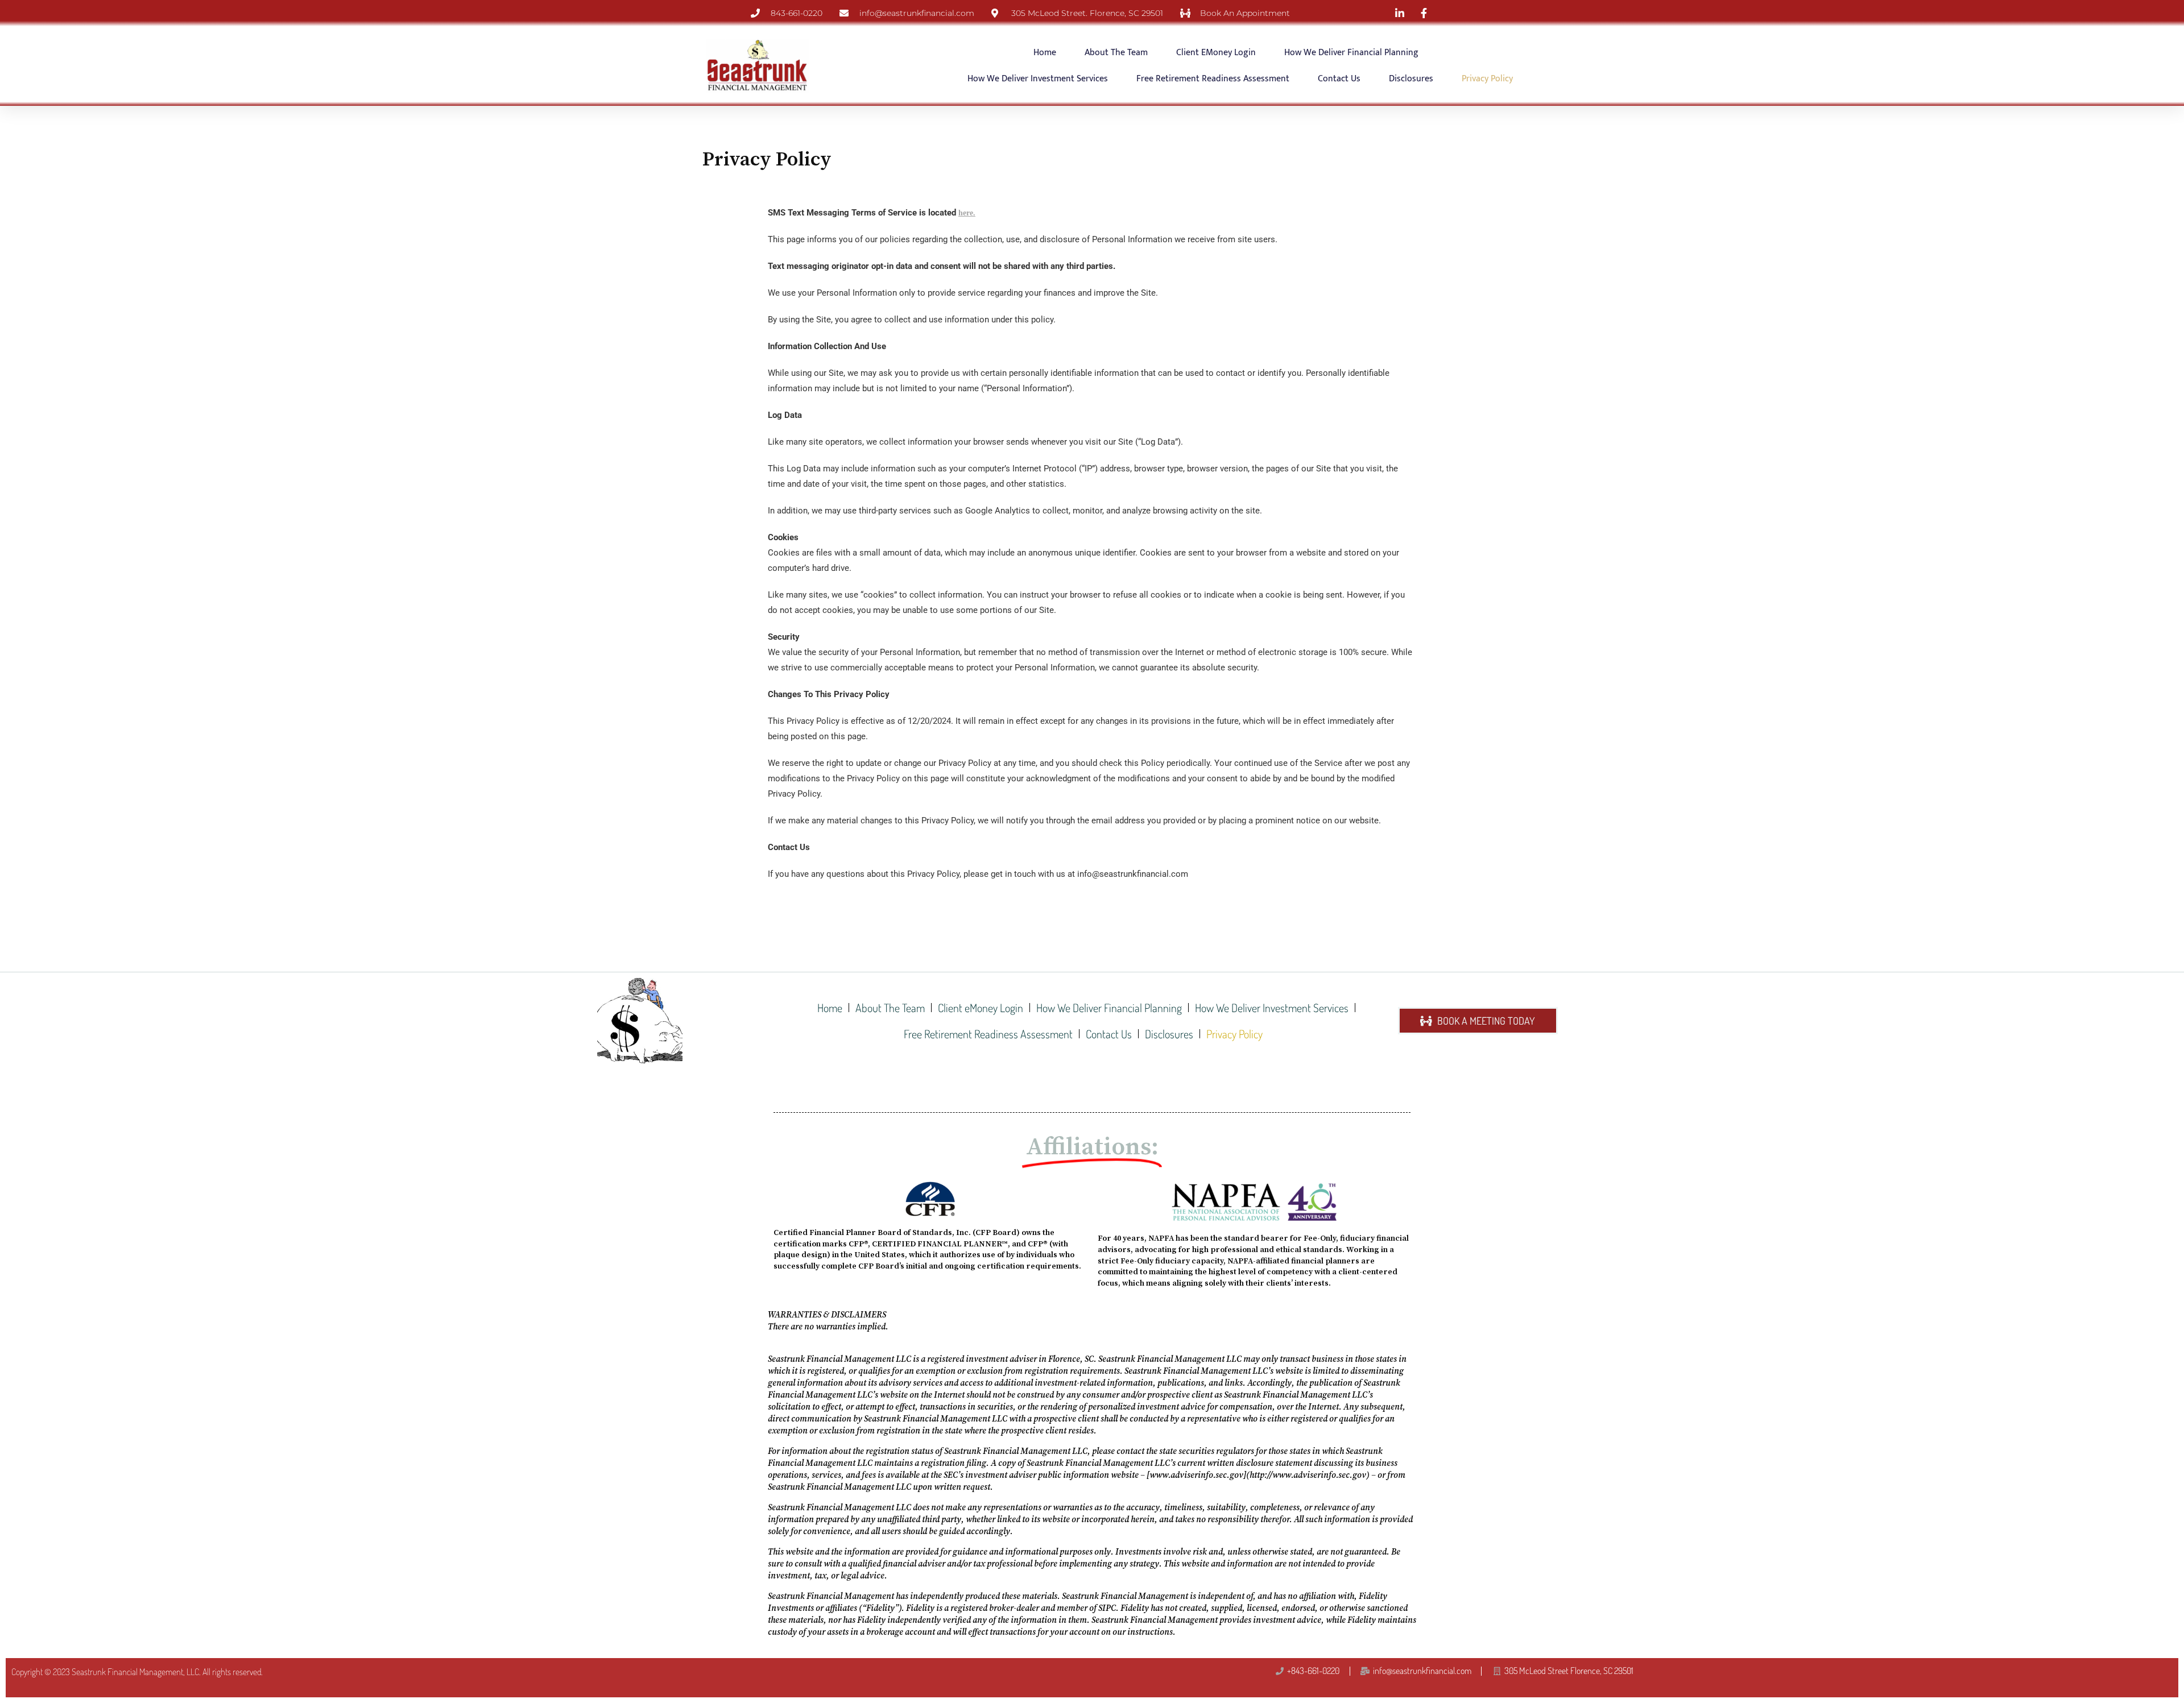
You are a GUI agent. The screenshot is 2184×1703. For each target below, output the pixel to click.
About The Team (1116, 53)
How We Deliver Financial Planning (1351, 53)
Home (1045, 53)
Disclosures (1411, 79)
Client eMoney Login (1216, 53)
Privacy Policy (1487, 79)
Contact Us (1339, 79)
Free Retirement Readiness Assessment (1213, 79)
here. (967, 213)
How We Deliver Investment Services (1038, 79)
